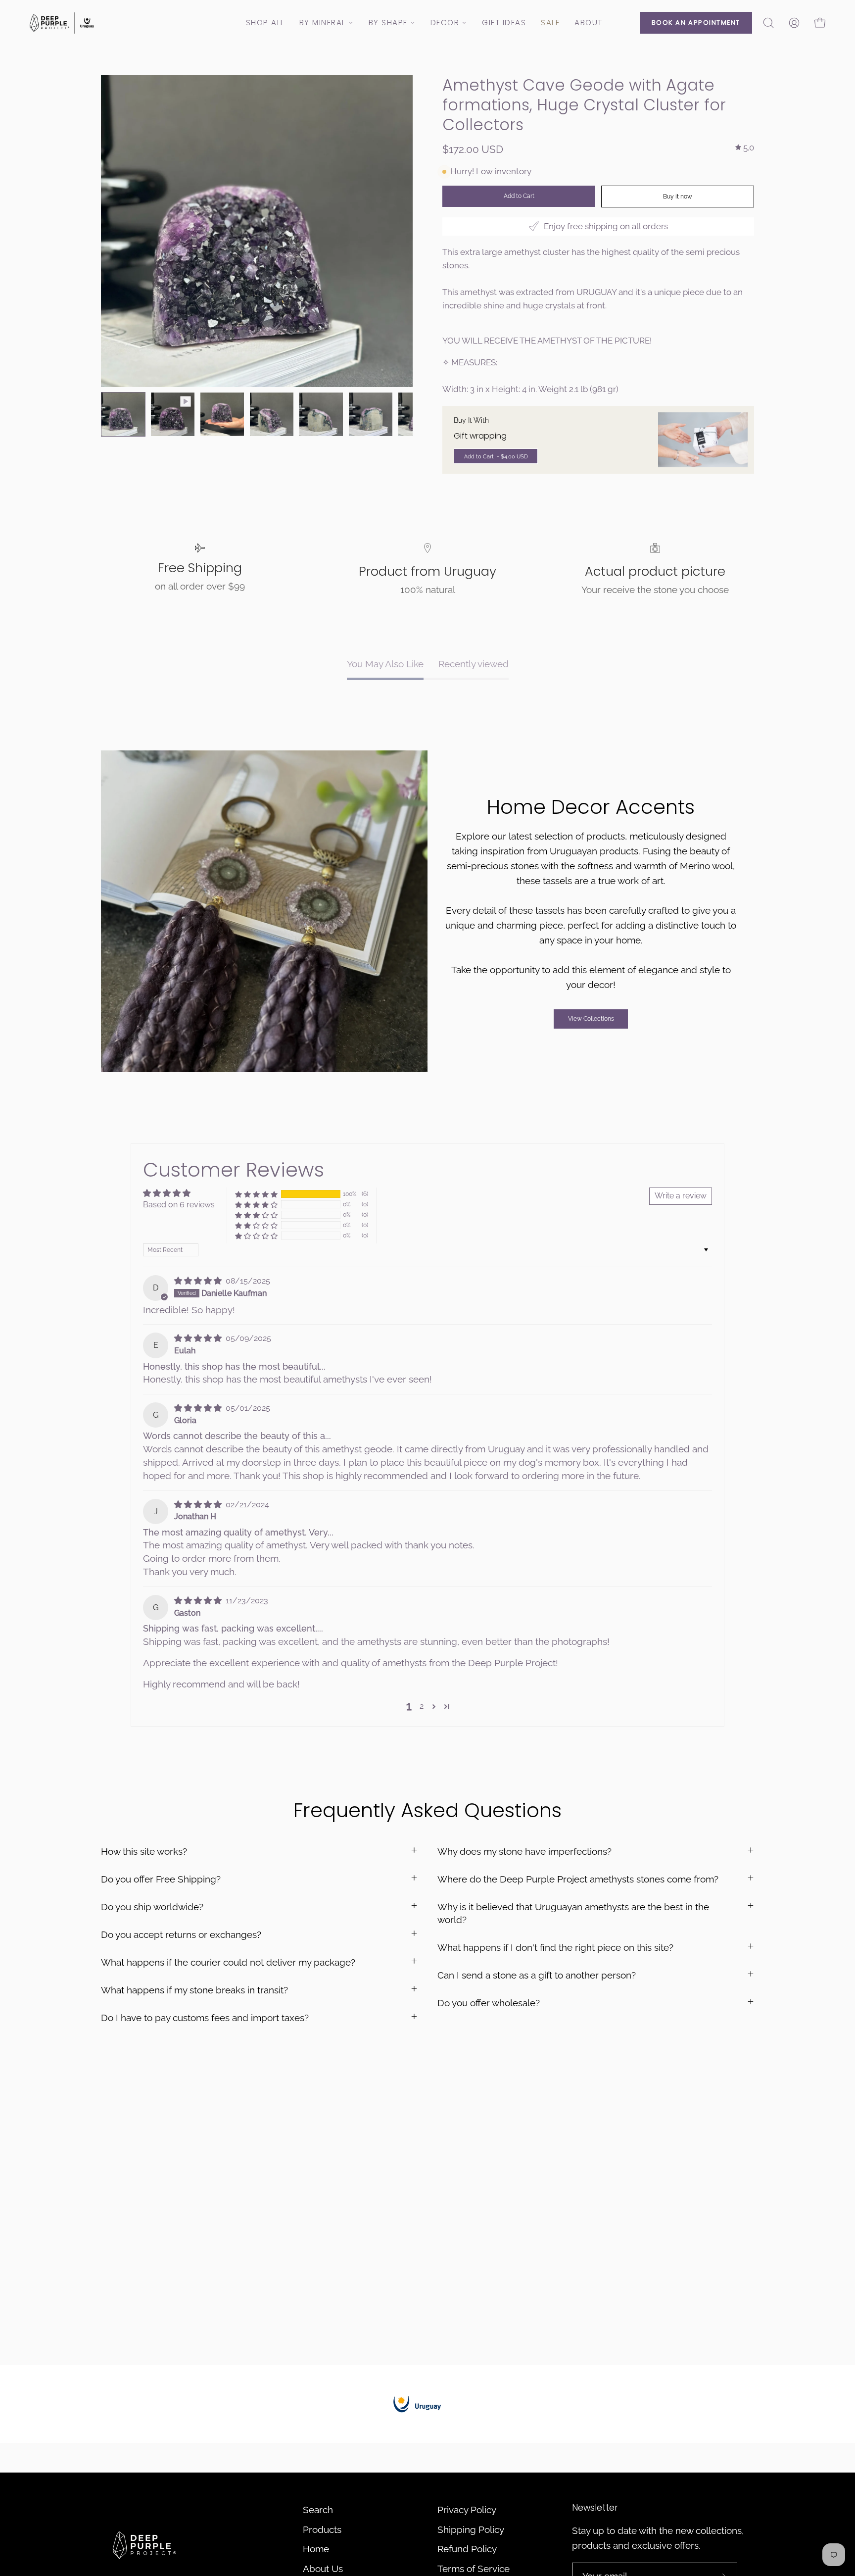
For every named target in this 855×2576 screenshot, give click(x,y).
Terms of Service (474, 2569)
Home (316, 2549)
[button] (768, 23)
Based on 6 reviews (179, 1205)
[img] (745, 148)
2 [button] (422, 1706)
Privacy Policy (467, 2510)
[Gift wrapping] (703, 440)
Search (318, 2510)
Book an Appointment (696, 23)
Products (322, 2529)
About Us (323, 2569)
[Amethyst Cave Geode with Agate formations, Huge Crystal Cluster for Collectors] (123, 414)
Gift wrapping (480, 436)
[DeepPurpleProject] (62, 23)
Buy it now (678, 197)
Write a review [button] (681, 1196)
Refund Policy (467, 2549)
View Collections (591, 1019)
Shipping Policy (471, 2529)
